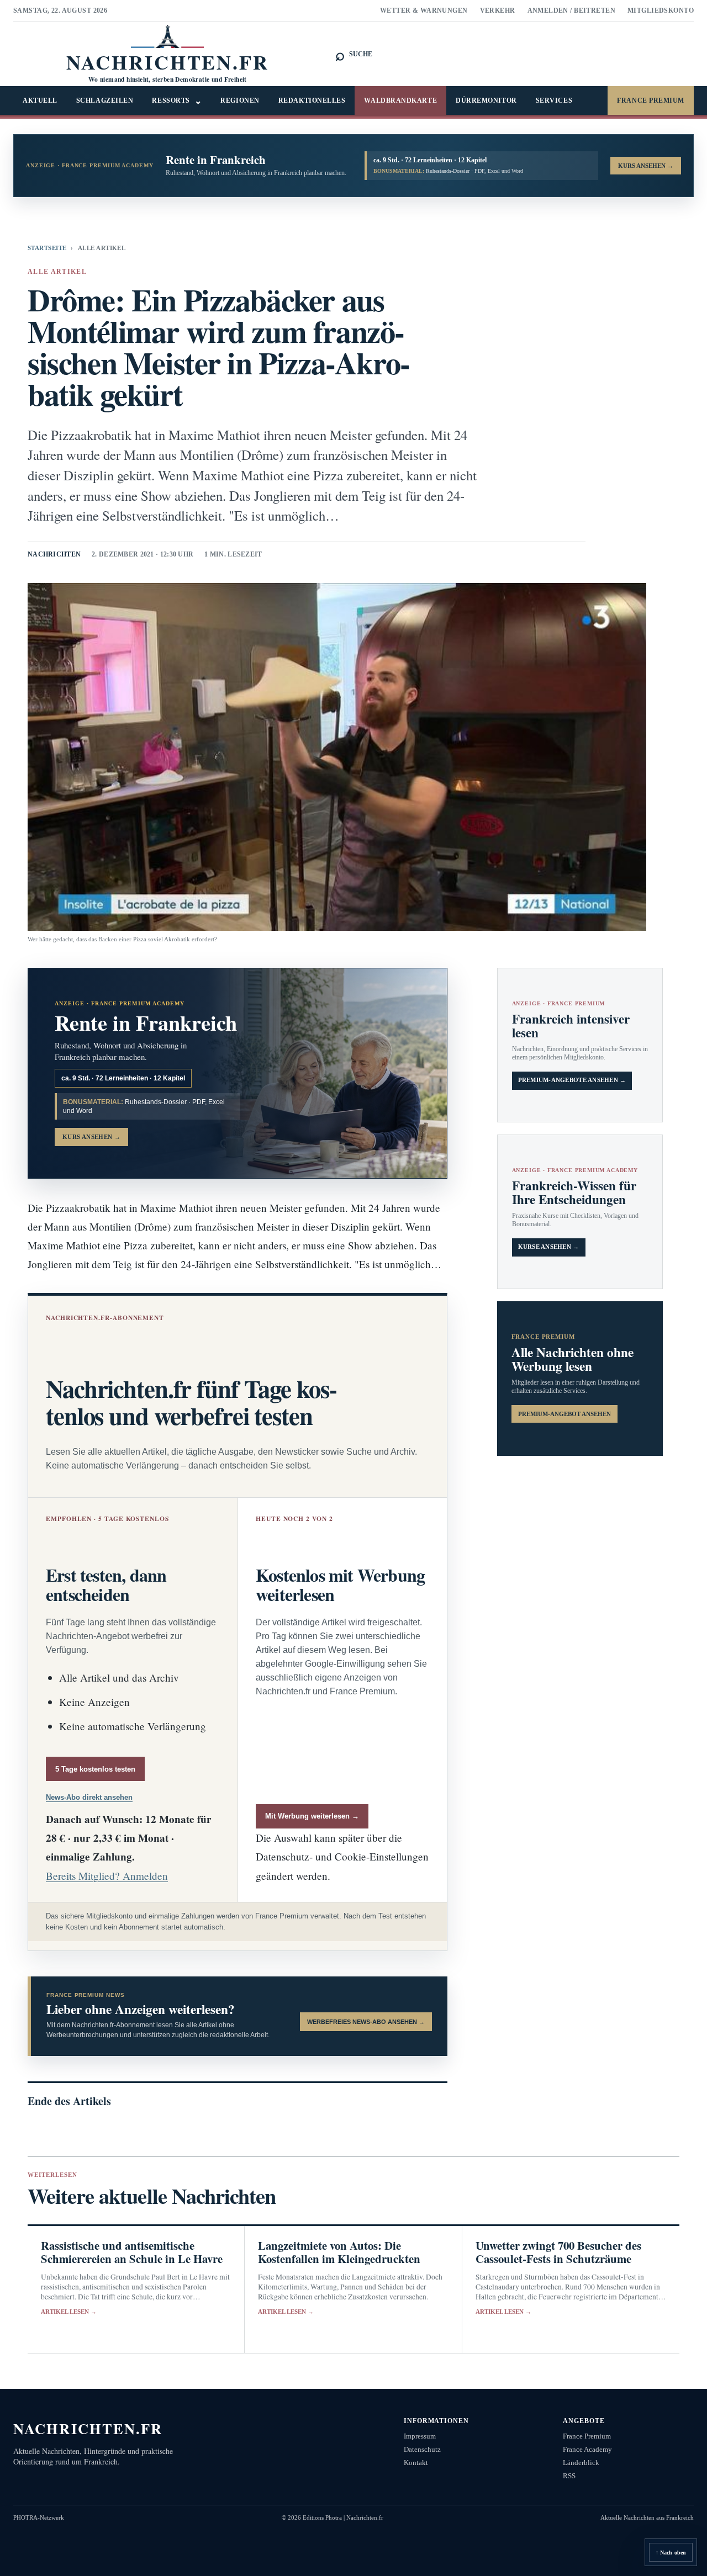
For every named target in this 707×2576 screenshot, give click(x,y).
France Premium (651, 100)
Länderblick (581, 2463)
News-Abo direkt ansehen (89, 1797)
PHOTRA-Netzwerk (39, 2517)
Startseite (47, 248)
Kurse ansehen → (549, 1247)
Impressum (420, 2436)
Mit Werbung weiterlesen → (312, 1816)
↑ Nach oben (671, 2553)
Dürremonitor (486, 100)
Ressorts (177, 101)
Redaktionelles (312, 100)
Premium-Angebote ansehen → (572, 1080)
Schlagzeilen (105, 100)
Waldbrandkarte (400, 100)
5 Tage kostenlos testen (95, 1769)
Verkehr (498, 10)
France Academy (587, 2449)
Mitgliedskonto (661, 10)
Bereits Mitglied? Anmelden (107, 1876)
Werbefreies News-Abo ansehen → (366, 2022)
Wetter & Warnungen (424, 10)
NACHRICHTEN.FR (88, 2428)
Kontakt (416, 2463)
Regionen (240, 100)
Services (554, 100)
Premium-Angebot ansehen (564, 1414)
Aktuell (40, 100)
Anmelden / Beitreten (572, 10)
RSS (569, 2476)
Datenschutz (422, 2449)
